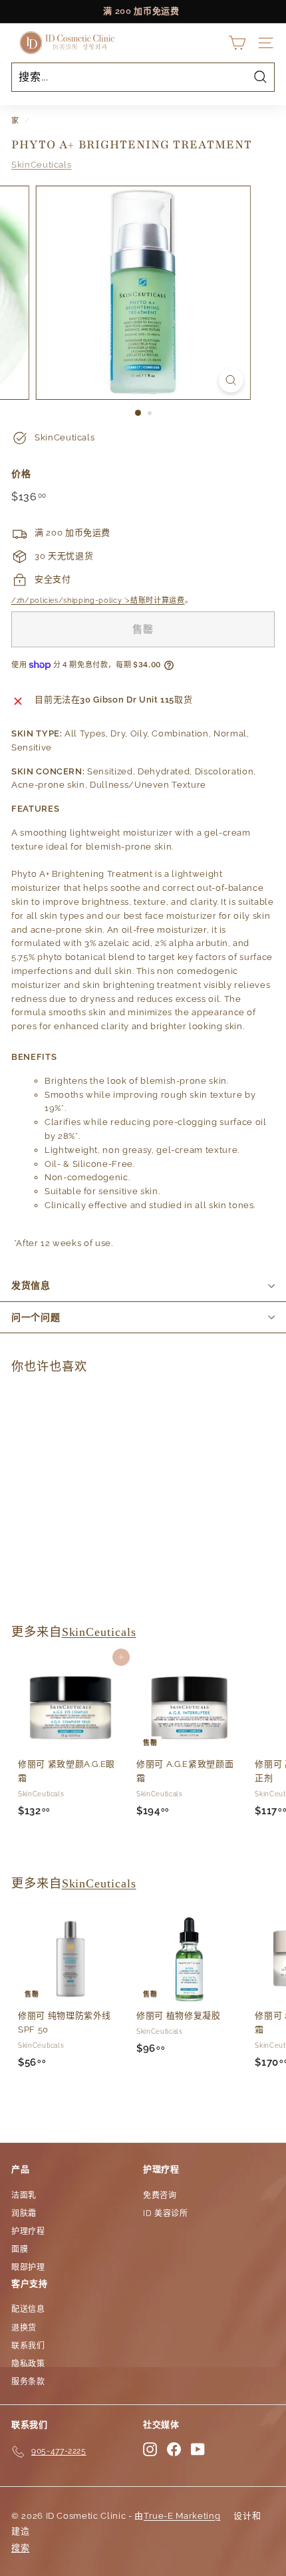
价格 (21, 474)
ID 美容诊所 (166, 2213)
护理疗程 (28, 2231)
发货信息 (31, 1285)
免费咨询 (160, 2195)
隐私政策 (28, 2364)
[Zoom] (230, 380)
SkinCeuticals (41, 165)
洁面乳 (24, 2195)
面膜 (20, 2249)
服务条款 (28, 2382)
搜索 (20, 2548)
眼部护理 (28, 2267)
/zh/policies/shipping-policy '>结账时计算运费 (98, 600)
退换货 (24, 2328)
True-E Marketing (182, 2516)
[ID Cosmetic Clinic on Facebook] (174, 2449)
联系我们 (28, 2346)
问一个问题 (36, 1317)
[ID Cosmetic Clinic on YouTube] (198, 2449)
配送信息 (28, 2309)
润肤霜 (24, 2213)
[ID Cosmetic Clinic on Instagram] (150, 2449)
